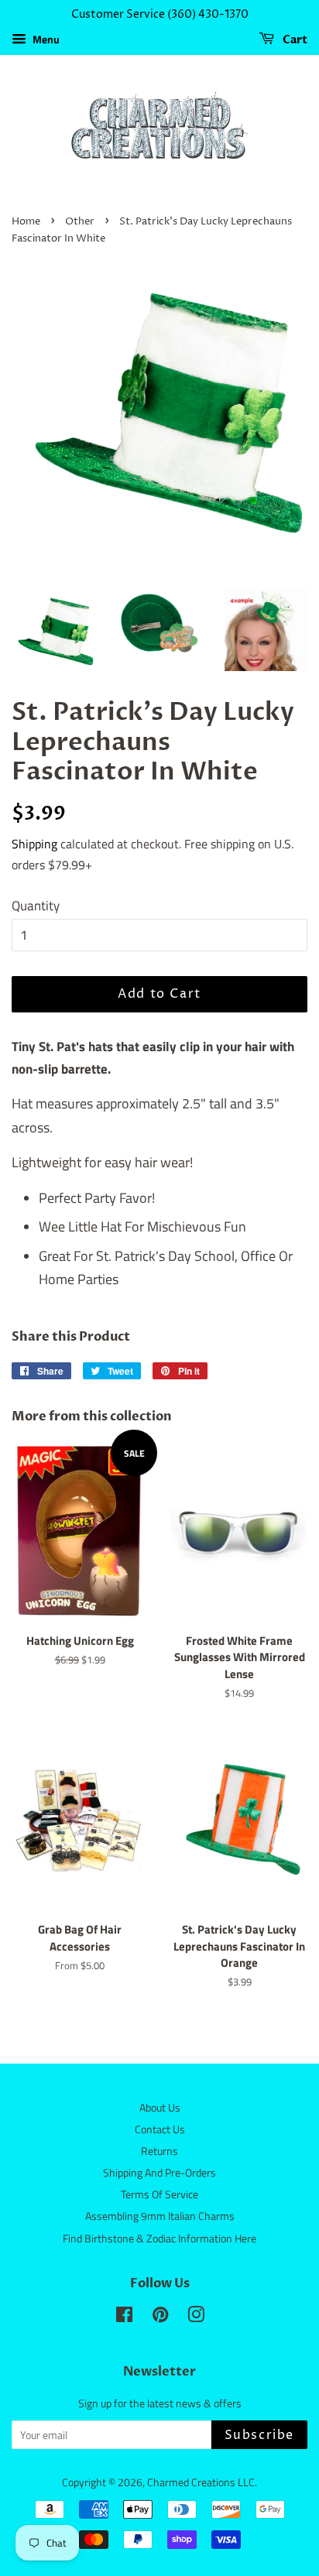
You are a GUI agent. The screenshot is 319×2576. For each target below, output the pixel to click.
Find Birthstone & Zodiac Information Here (159, 2239)
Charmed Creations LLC (201, 2482)
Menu (45, 39)
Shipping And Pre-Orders (159, 2173)
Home (26, 222)
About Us (160, 2108)
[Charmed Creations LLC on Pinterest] (160, 2317)
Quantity (36, 906)
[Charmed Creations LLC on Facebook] (124, 2317)
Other (80, 222)
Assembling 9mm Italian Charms (160, 2216)
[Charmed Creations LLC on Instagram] (196, 2317)
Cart (294, 40)
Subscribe (259, 2435)
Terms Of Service (159, 2194)
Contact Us (160, 2129)
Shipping (34, 844)
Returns (159, 2151)
